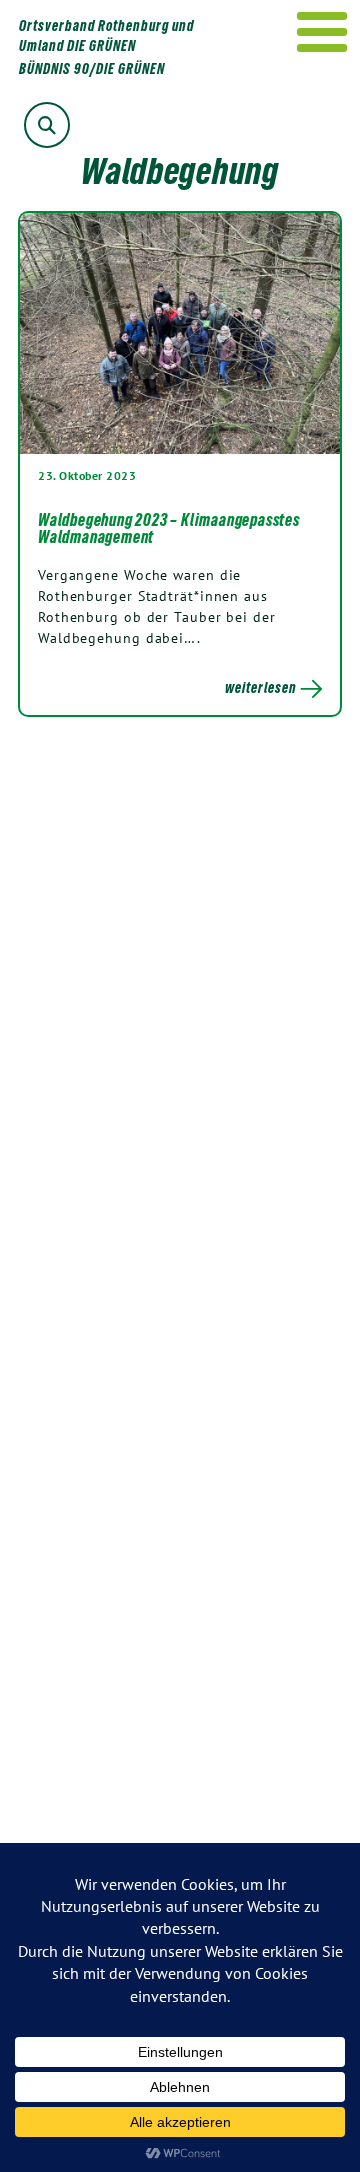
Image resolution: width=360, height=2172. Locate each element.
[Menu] (322, 32)
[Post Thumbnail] (180, 332)
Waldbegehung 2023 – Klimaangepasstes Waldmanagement (169, 529)
